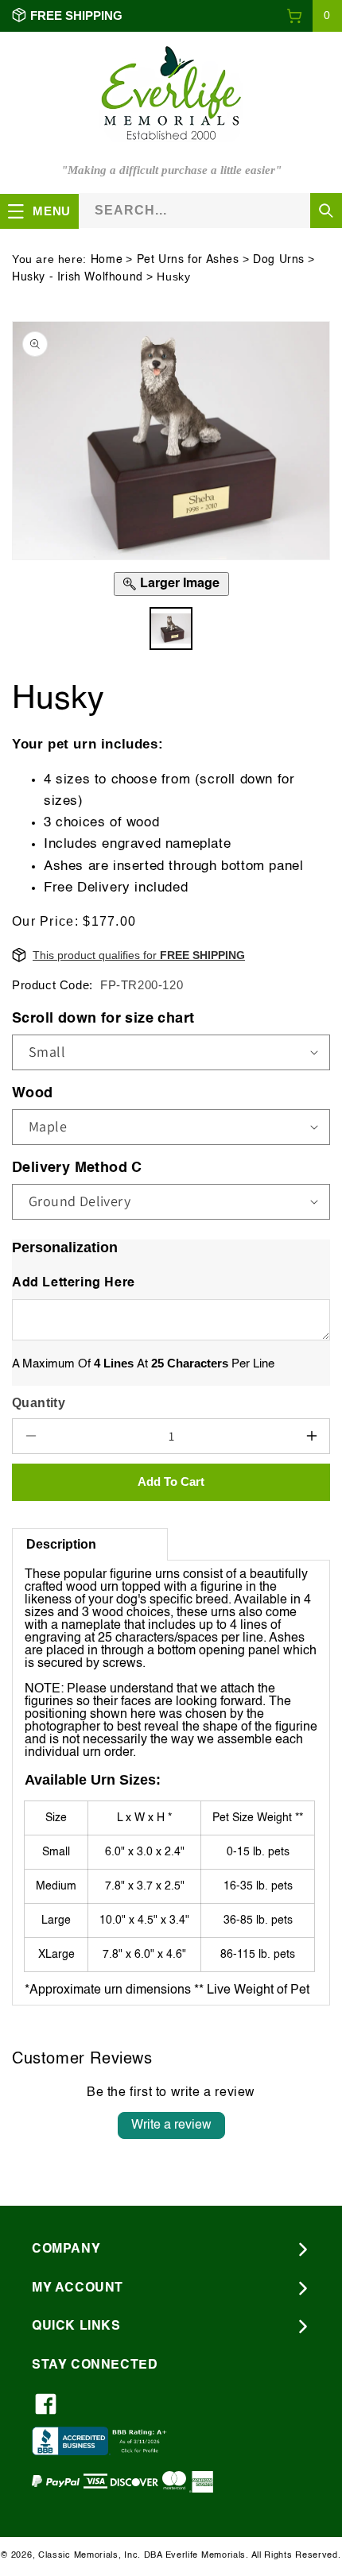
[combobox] (210, 210)
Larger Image (180, 584)
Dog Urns (279, 260)
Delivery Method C (77, 1168)
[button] (314, 16)
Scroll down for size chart (103, 1019)
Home (107, 260)
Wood (33, 1093)
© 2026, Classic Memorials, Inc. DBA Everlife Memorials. (125, 2556)
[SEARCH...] (326, 211)
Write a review (171, 2125)
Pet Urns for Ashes (188, 260)
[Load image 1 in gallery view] (171, 629)
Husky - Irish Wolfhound (78, 277)
